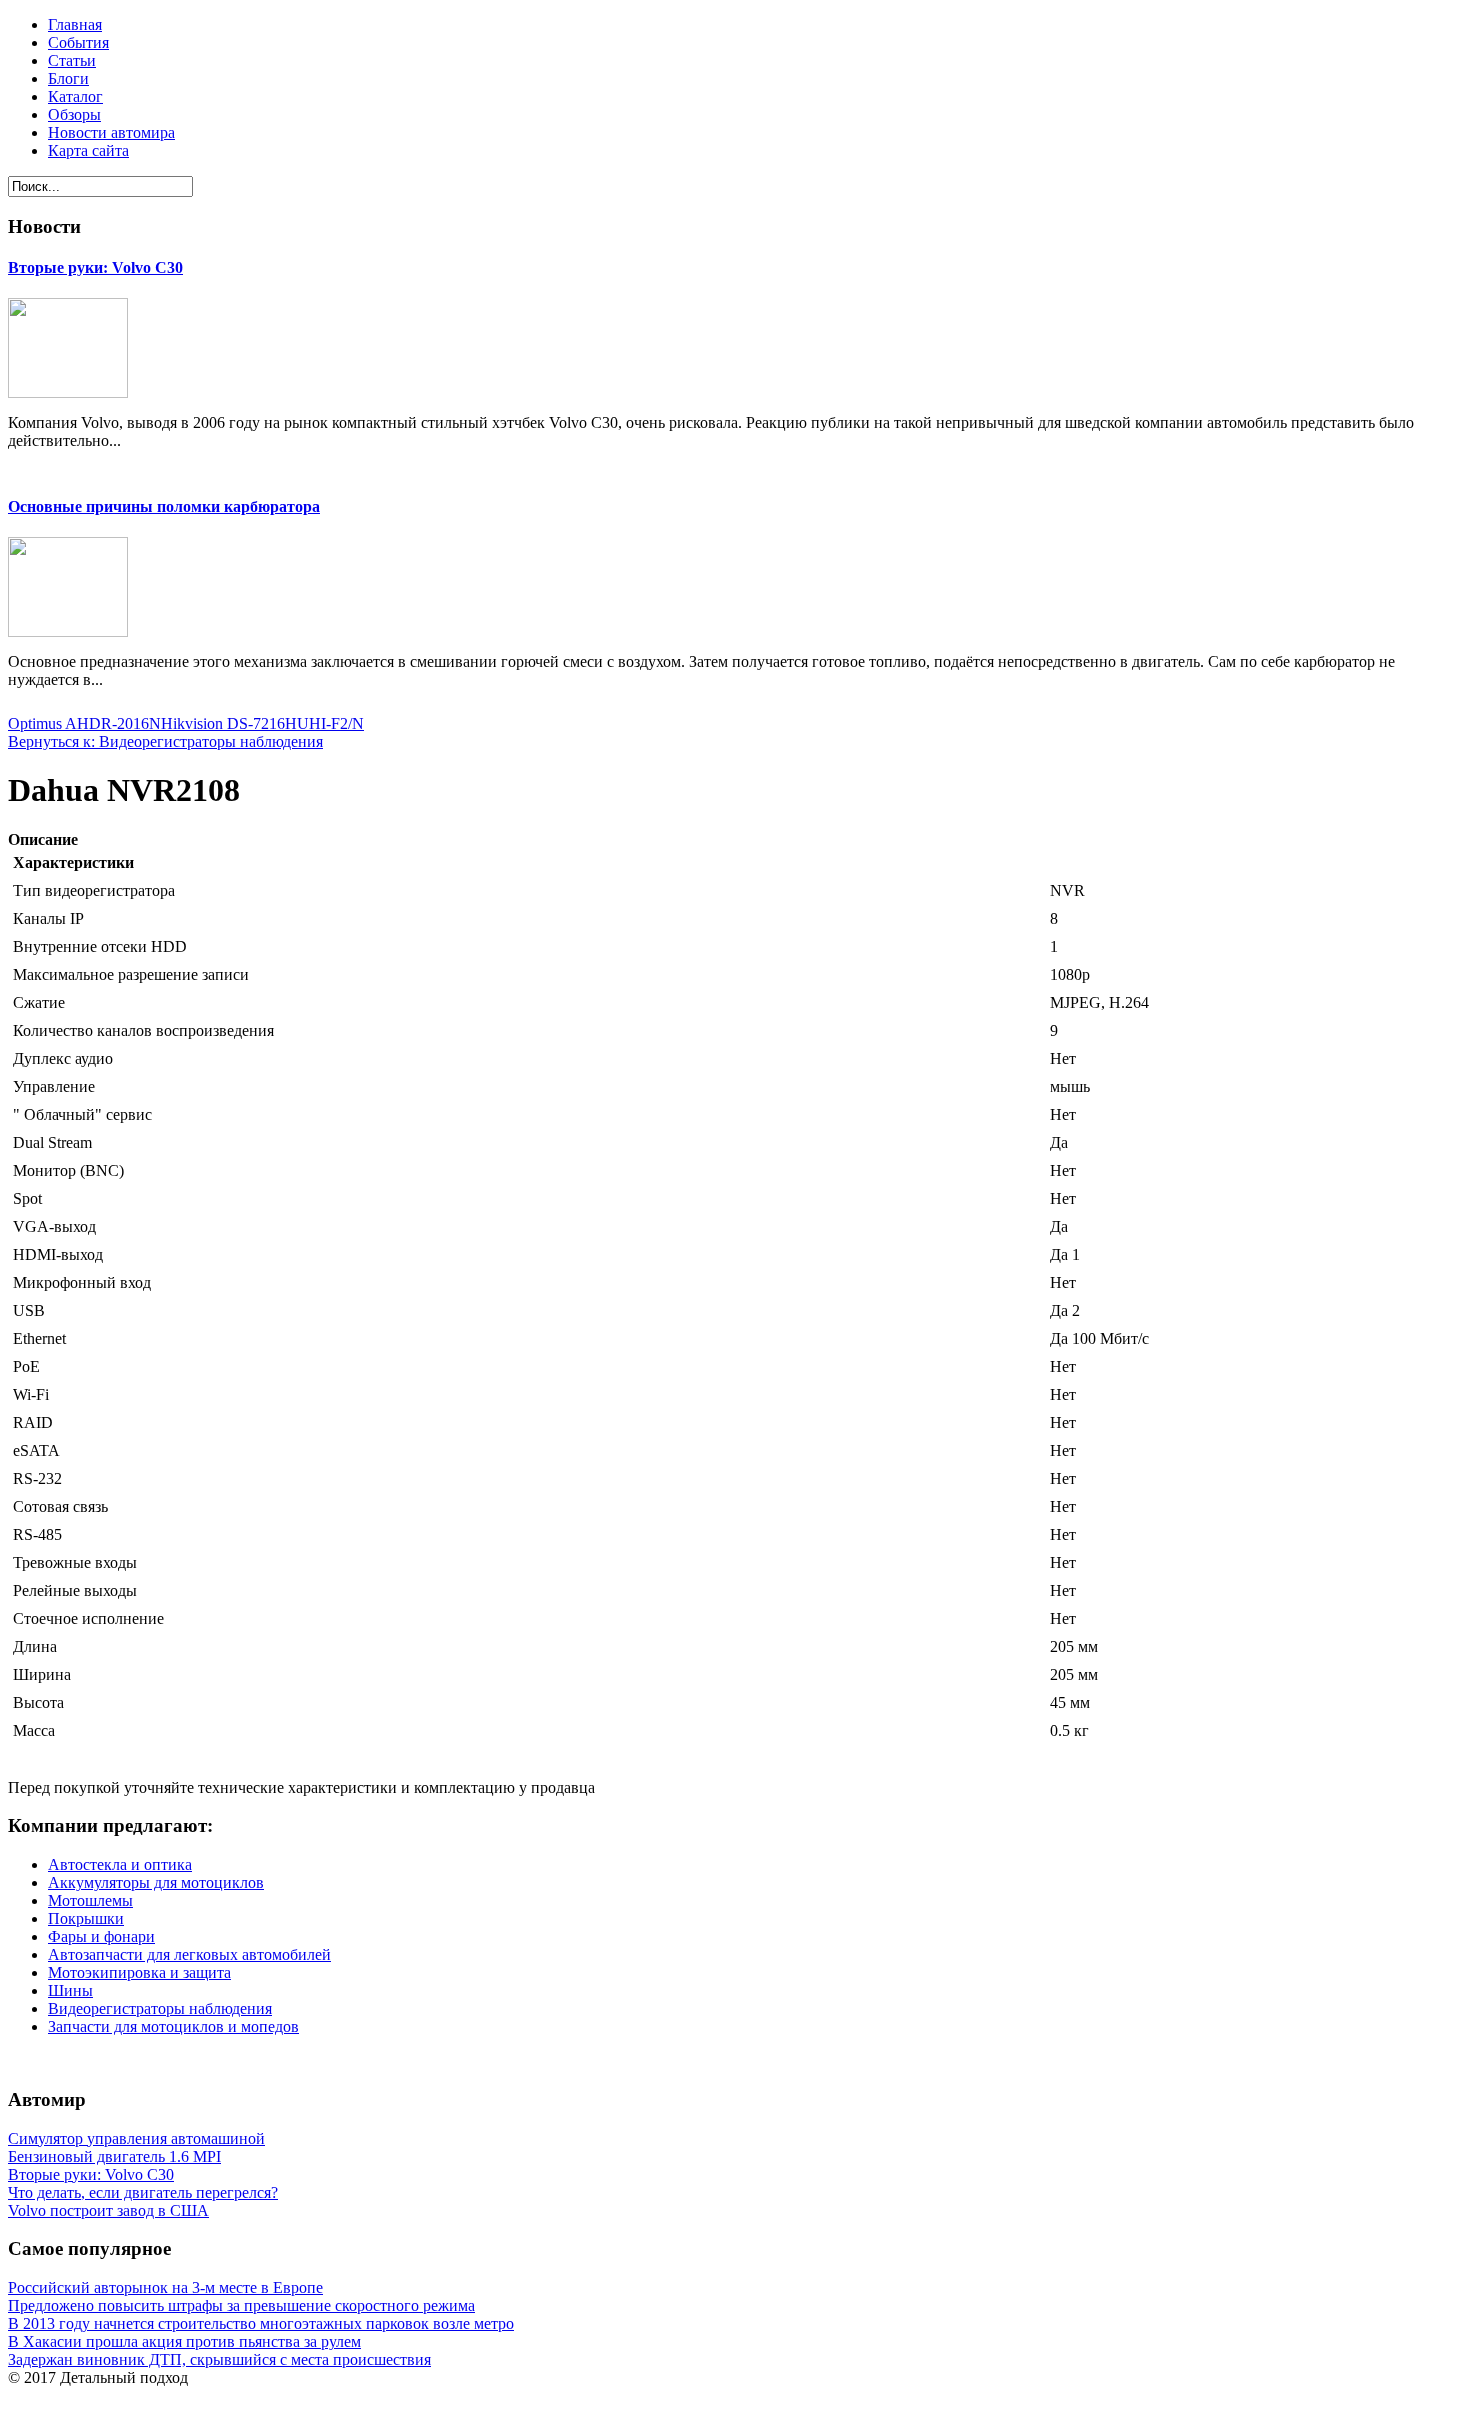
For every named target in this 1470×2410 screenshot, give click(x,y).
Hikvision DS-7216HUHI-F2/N (262, 723)
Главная (75, 24)
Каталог (75, 96)
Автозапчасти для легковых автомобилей (189, 1954)
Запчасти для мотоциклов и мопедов (173, 2026)
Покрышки (86, 1918)
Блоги (68, 78)
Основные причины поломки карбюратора (164, 506)
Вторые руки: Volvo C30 (95, 267)
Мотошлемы (90, 1900)
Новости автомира (111, 132)
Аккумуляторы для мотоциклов (156, 1882)
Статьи (72, 60)
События (78, 42)
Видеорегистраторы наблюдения (160, 2008)
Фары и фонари (101, 1936)
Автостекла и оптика (120, 1864)
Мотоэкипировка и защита (139, 1972)
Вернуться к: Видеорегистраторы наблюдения (165, 741)
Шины (70, 1990)
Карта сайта (88, 150)
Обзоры (74, 114)
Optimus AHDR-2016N (84, 723)
